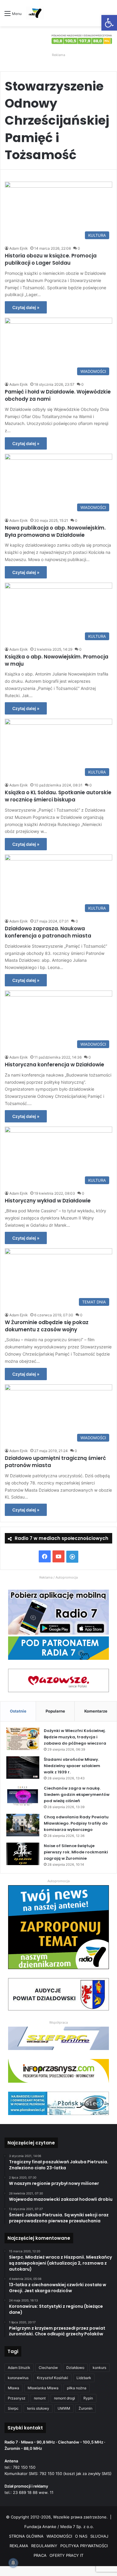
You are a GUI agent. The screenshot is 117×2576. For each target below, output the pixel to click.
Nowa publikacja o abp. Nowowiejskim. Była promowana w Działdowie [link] (55, 531)
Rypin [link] (88, 2398)
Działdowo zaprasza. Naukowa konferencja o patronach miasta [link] (48, 932)
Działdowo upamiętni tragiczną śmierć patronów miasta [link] (55, 1462)
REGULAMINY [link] (44, 2546)
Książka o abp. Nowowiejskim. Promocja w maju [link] (57, 660)
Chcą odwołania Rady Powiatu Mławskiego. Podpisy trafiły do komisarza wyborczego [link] (76, 1823)
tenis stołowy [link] (38, 2408)
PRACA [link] (40, 2555)
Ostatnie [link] (18, 1711)
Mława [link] (13, 2388)
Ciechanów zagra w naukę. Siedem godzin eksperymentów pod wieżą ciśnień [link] (77, 1795)
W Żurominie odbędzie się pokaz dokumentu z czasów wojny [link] (47, 1326)
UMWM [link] (64, 2408)
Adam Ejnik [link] (19, 248)
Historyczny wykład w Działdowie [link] (48, 1201)
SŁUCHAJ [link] (99, 2536)
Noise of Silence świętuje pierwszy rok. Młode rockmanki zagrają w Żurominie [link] (76, 1852)
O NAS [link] (81, 2536)
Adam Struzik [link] (19, 2368)
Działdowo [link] (75, 2368)
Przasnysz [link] (17, 2398)
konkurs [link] (99, 2368)
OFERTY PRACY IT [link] (66, 2555)
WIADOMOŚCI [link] (59, 2536)
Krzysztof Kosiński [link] (52, 2378)
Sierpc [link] (13, 2408)
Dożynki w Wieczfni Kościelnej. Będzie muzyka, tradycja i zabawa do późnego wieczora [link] (75, 1737)
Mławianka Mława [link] (43, 2388)
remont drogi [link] (64, 2398)
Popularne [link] (55, 1711)
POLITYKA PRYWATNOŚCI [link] (84, 2546)
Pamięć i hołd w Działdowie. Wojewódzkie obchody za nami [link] (58, 395)
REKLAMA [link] (19, 2546)
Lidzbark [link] (84, 2378)
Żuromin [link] (85, 2408)
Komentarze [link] (96, 1711)
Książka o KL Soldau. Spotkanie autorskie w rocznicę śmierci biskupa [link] (58, 796)
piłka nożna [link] (77, 2388)
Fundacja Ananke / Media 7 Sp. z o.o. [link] (59, 2527)
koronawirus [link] (18, 2378)
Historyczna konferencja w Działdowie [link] (54, 1065)
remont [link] (40, 2398)
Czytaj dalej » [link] (26, 307)
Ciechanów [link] (48, 2368)
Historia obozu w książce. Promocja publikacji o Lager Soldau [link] (51, 259)
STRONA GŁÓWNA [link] (26, 2536)
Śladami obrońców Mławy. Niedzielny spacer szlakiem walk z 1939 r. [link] (72, 1766)
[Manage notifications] (13, 2563)
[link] (109, 23)
